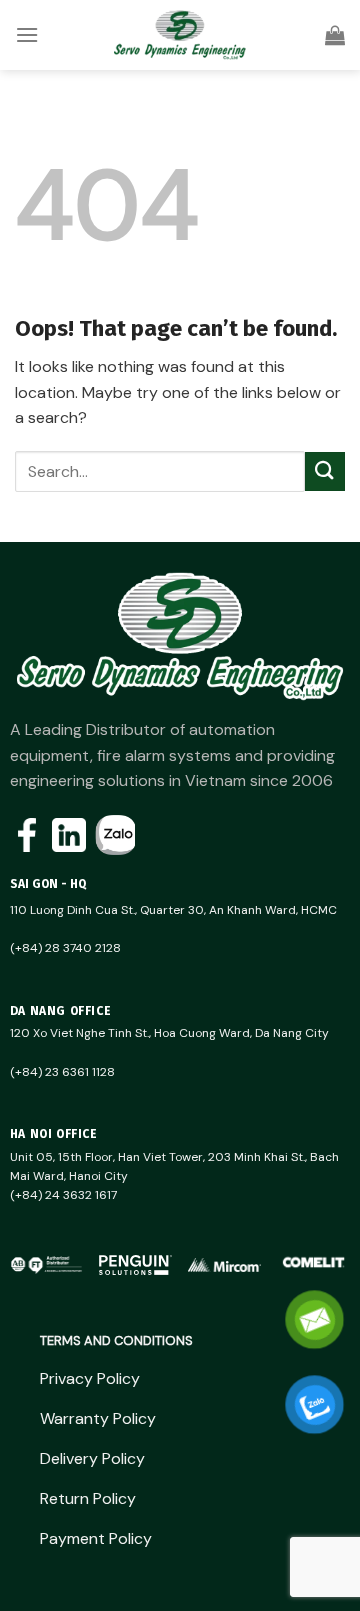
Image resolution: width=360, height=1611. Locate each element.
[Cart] (335, 35)
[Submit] (325, 471)
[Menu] (27, 34)
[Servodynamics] (180, 35)
